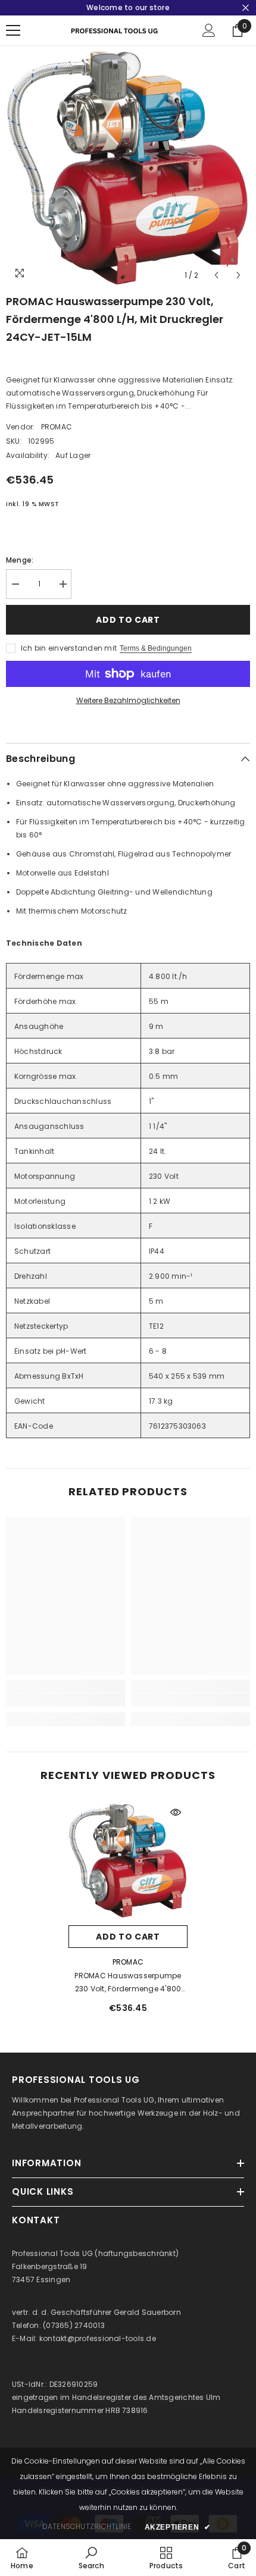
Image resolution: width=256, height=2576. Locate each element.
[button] (216, 275)
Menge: (20, 560)
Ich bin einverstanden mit (69, 648)
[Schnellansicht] (176, 1812)
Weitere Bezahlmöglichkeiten (128, 700)
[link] (65, 1700)
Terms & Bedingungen (156, 648)
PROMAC (57, 427)
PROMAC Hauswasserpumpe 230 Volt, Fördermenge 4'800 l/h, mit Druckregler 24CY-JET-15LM (128, 1983)
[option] (128, 166)
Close (246, 8)
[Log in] (209, 30)
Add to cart (128, 620)
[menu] (13, 30)
